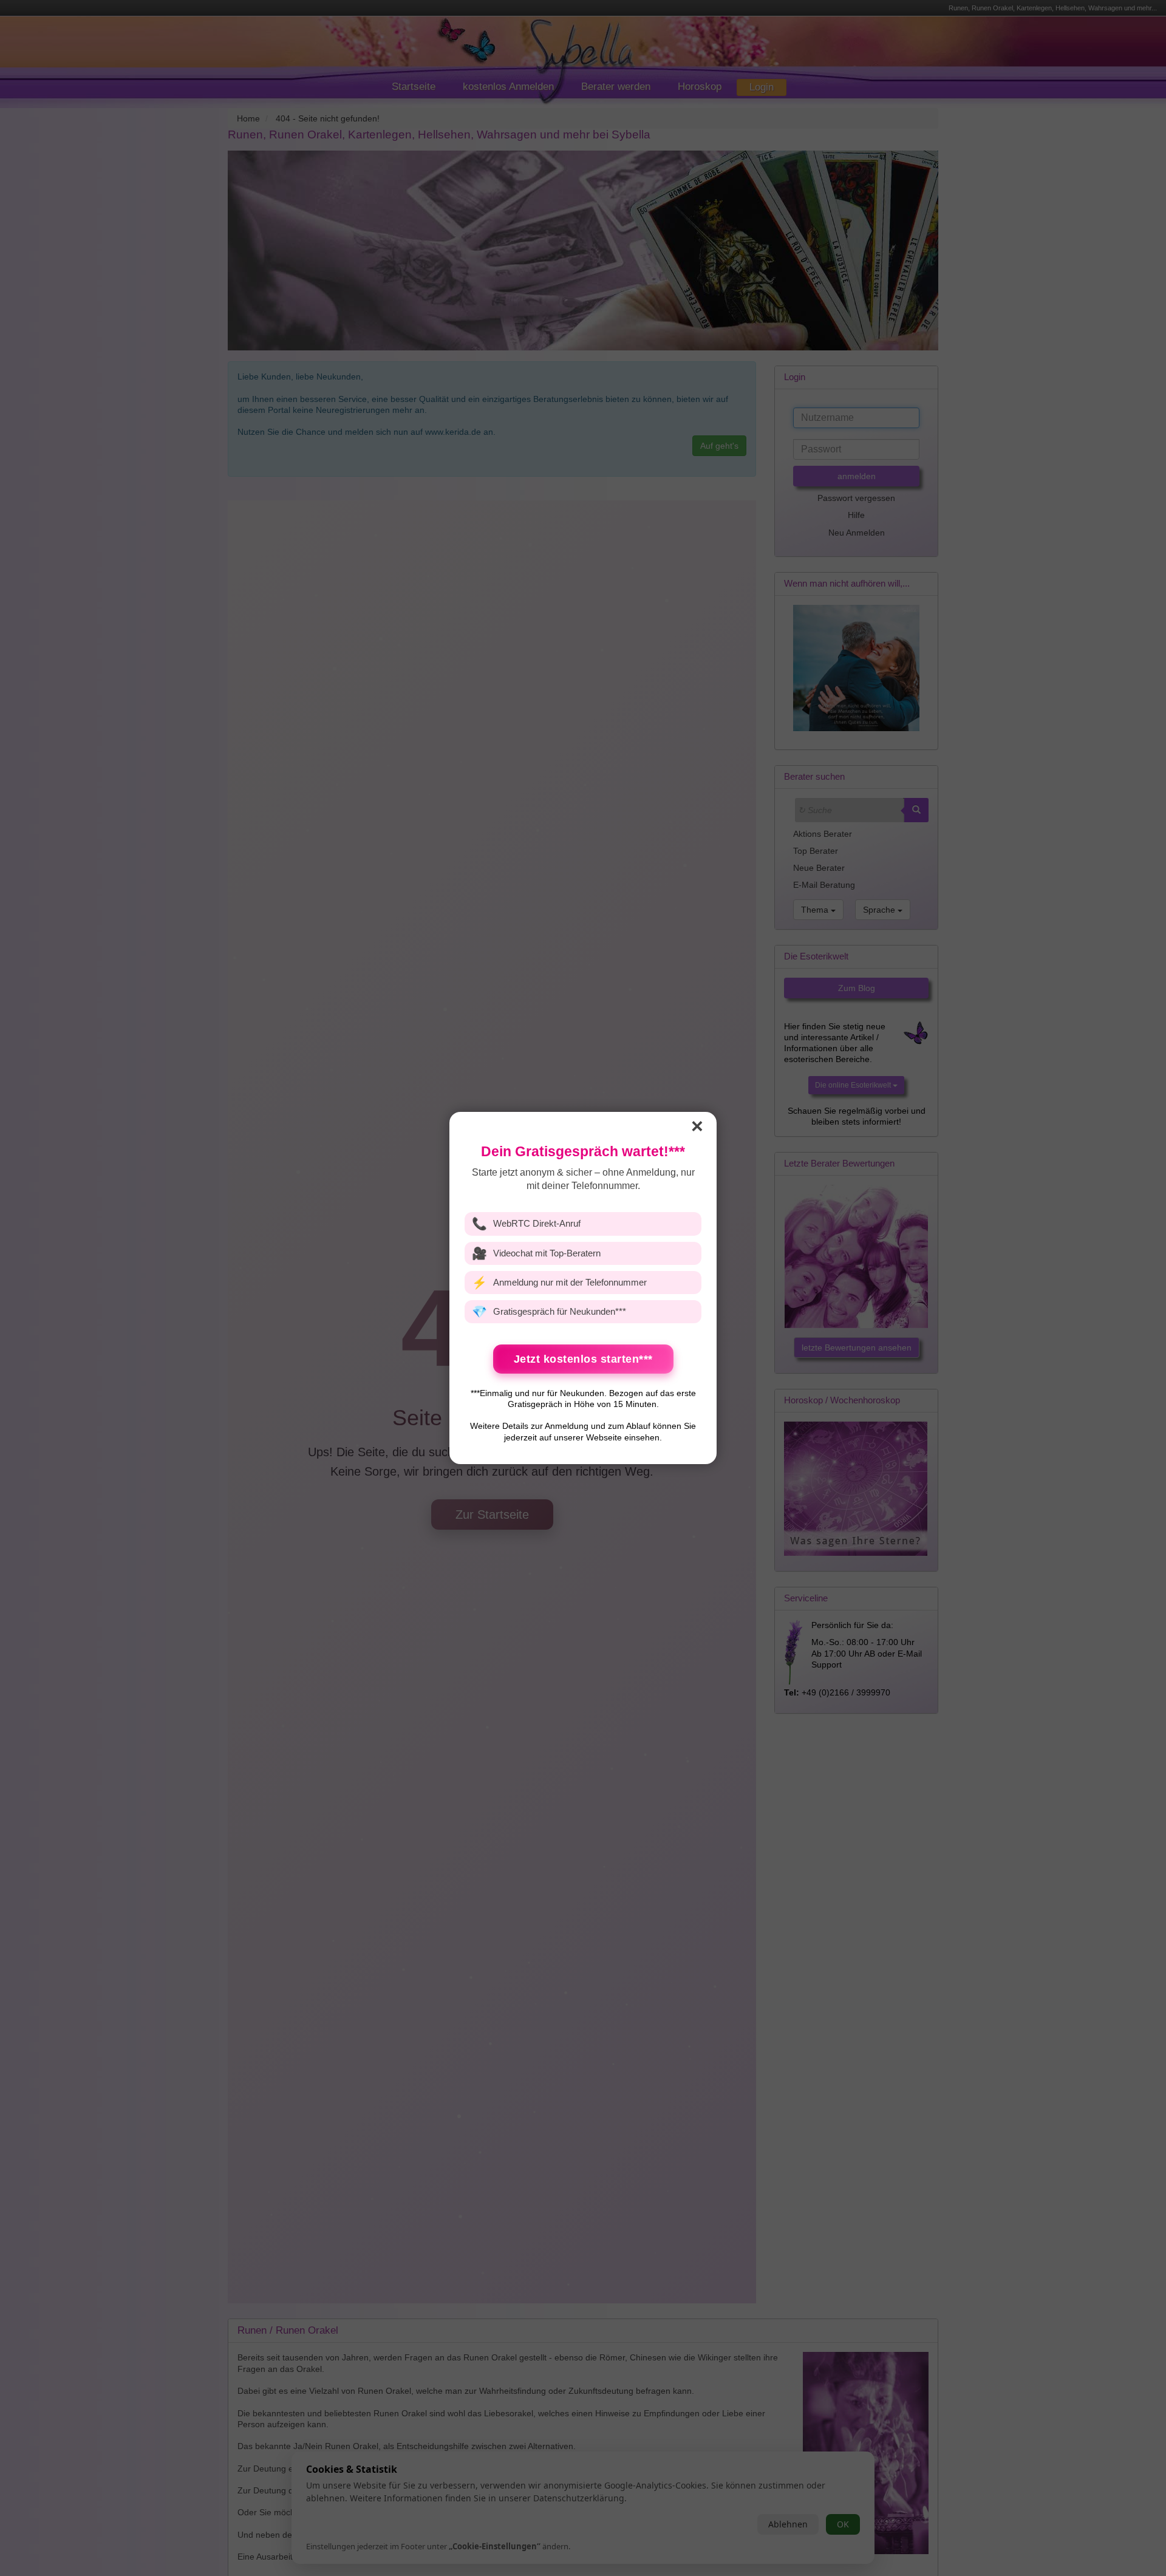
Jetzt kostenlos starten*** (583, 1359)
